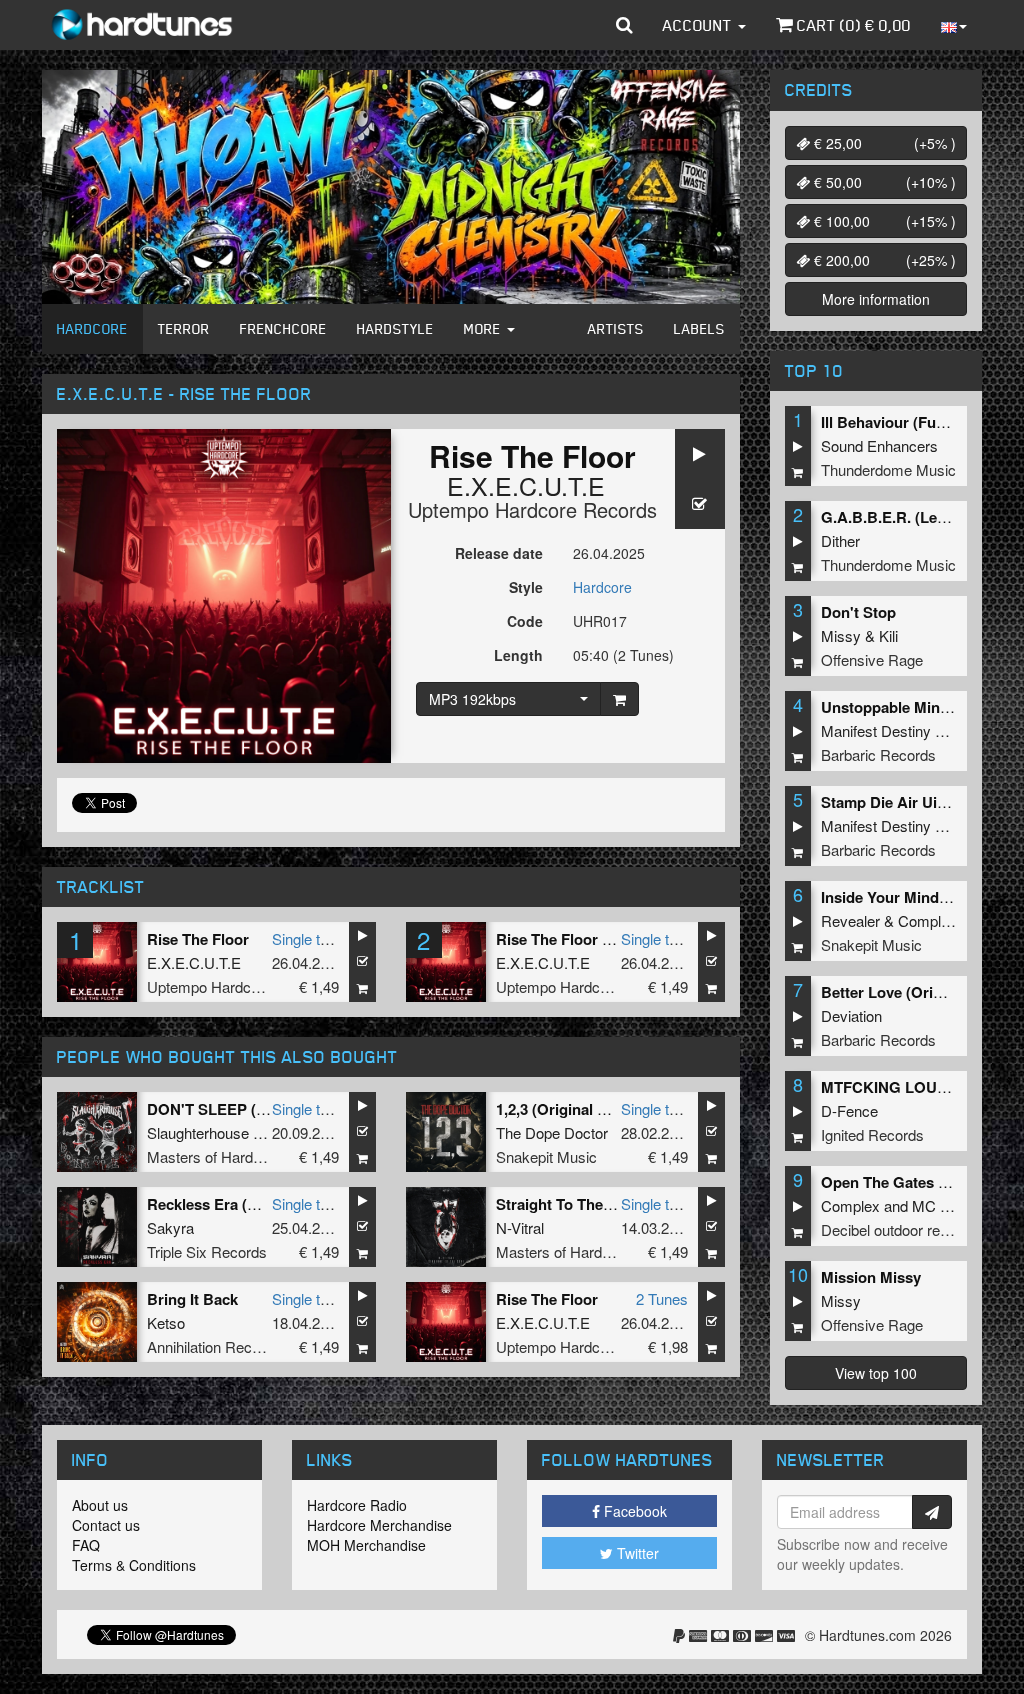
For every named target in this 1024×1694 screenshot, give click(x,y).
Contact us (106, 1525)
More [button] (484, 328)
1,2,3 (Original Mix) (561, 1109)
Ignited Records (872, 1134)
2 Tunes (662, 1298)
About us (100, 1505)
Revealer (850, 920)
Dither (840, 540)
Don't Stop (858, 612)
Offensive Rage (872, 659)
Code (525, 621)
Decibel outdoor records (899, 1229)
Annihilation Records (214, 1346)
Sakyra (170, 1227)
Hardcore (92, 328)
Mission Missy (871, 1277)
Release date (499, 553)
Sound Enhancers (879, 445)
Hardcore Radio (357, 1505)
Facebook (633, 1511)
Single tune (308, 938)
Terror (184, 328)
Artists (616, 328)
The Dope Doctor (552, 1132)
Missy (841, 635)
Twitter (636, 1553)
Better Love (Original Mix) (911, 992)
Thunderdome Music (888, 469)
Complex (927, 920)
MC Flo (936, 1205)
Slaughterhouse (198, 1132)
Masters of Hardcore (214, 1156)
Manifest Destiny (876, 730)
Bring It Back (192, 1299)
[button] (624, 25)
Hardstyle (395, 328)
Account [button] (699, 25)
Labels (699, 328)
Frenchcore (283, 328)
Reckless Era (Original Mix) (242, 1204)
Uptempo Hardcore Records (532, 509)
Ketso (166, 1322)
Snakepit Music (546, 1156)
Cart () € (852, 25)
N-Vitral (520, 1227)
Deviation (851, 1015)
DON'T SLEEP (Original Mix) (246, 1109)
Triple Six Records (207, 1251)
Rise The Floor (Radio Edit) (590, 939)
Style (526, 587)
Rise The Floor (198, 939)
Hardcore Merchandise (379, 1525)
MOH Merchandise (366, 1545)
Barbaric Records (878, 754)
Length (518, 655)
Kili (888, 635)
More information (876, 299)
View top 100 (876, 1373)
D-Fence (849, 1110)
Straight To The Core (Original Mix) (618, 1204)
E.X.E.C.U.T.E (526, 485)
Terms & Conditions (134, 1565)
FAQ (86, 1545)
